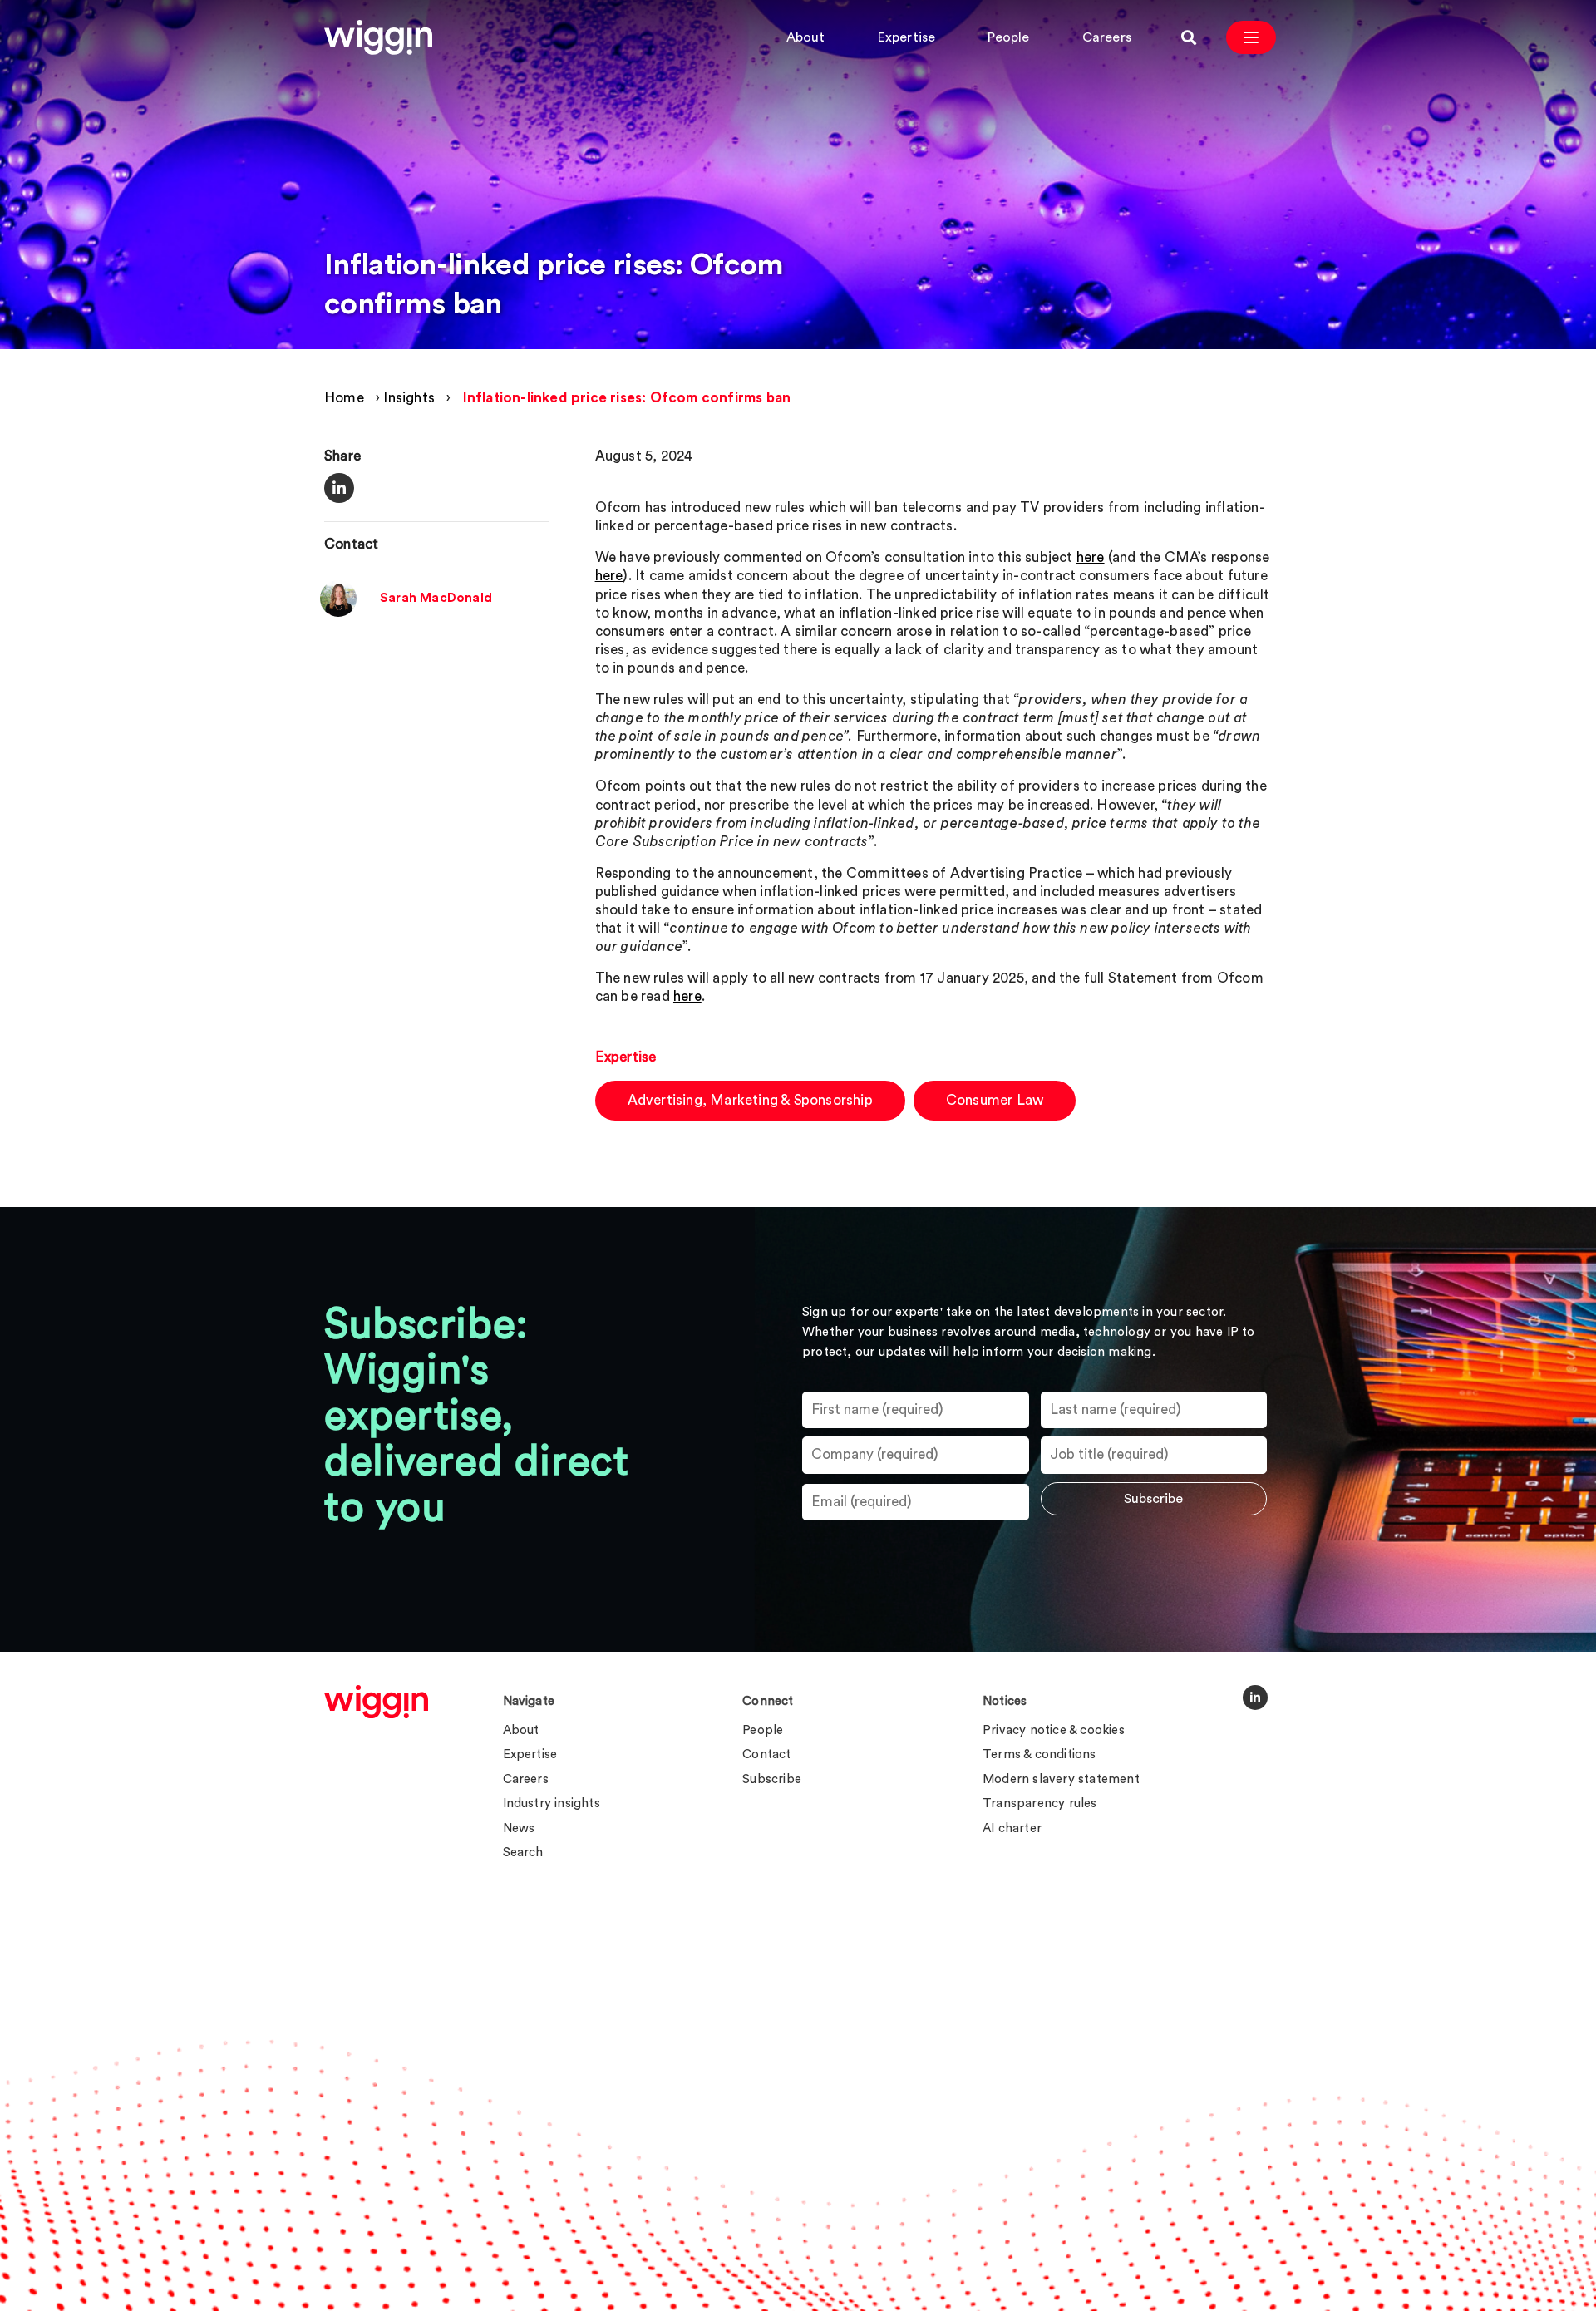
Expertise (907, 37)
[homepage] (376, 1702)
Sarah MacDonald (436, 598)
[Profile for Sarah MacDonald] (338, 611)
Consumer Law (995, 1100)
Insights (409, 398)
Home (344, 398)
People (1008, 37)
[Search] (1189, 37)
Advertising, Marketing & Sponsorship (750, 1100)
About (806, 37)
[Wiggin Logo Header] (378, 37)
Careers (1107, 37)
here (1091, 557)
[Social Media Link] (1255, 1698)
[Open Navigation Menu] (1251, 37)
